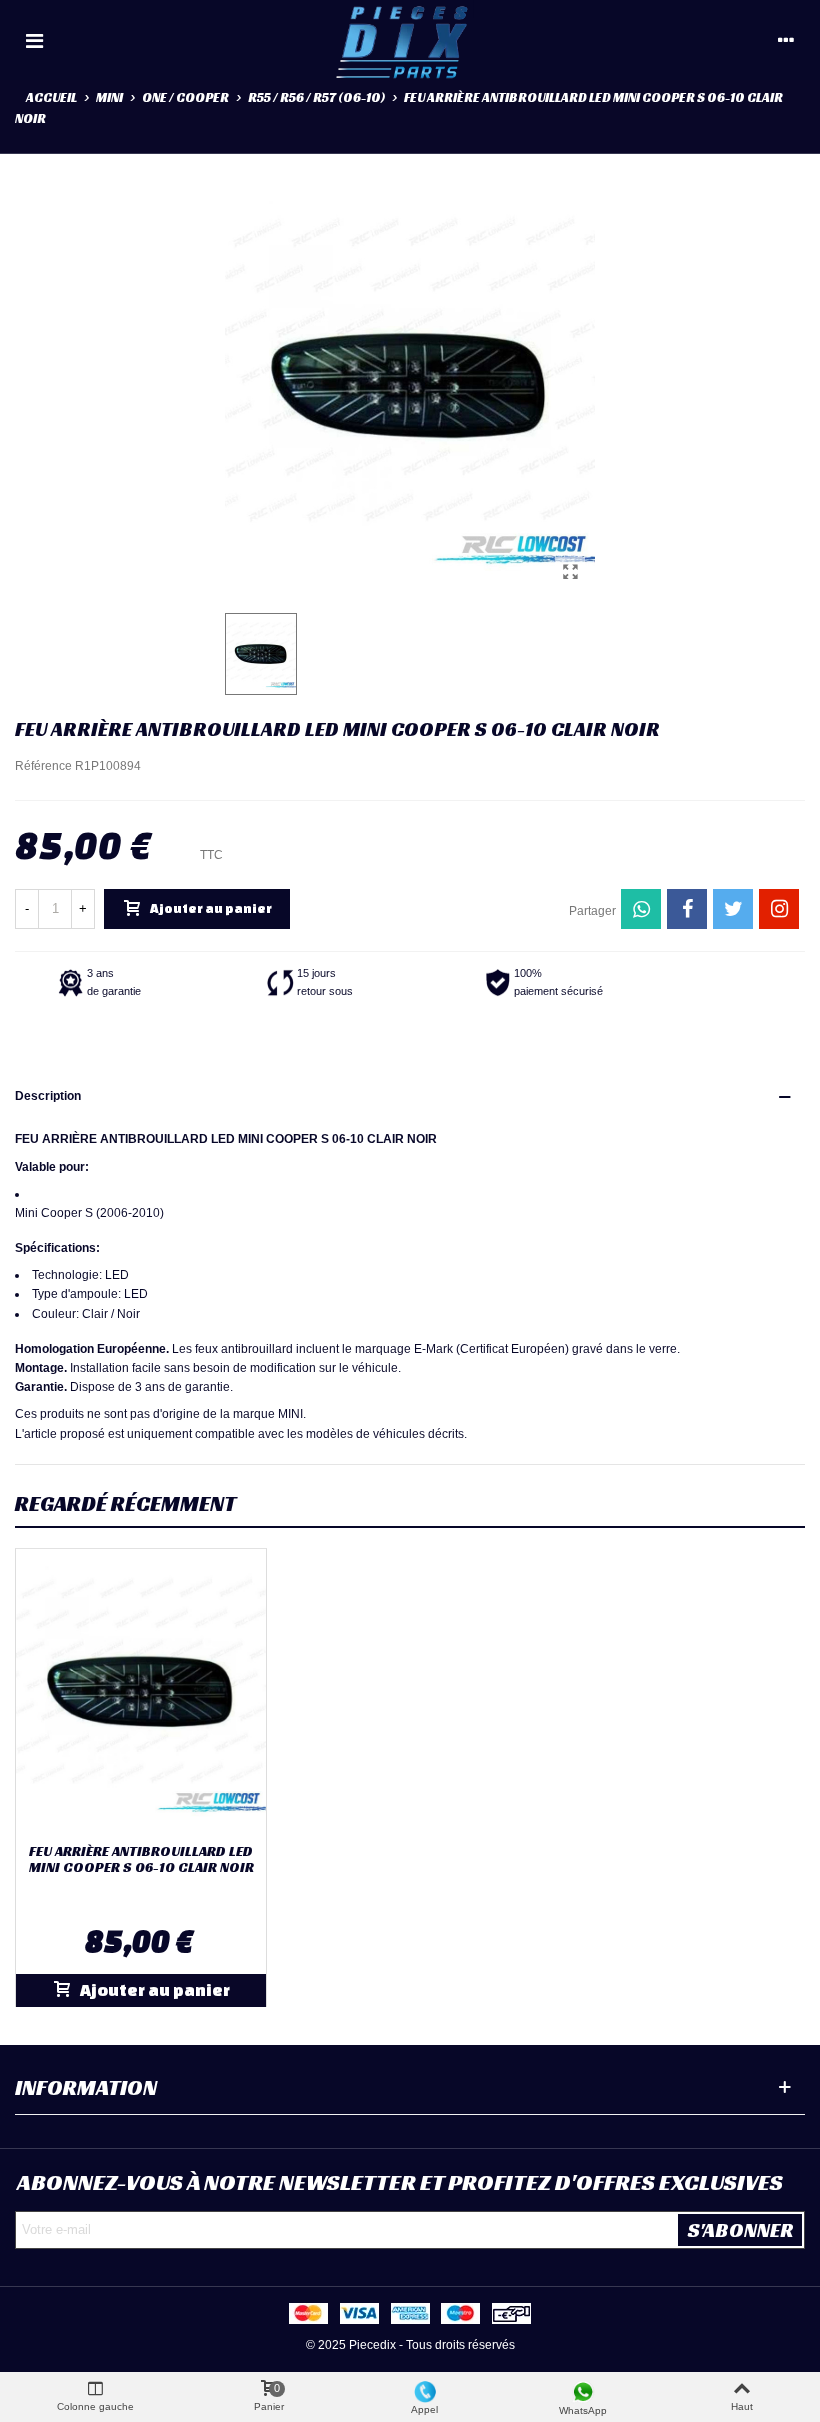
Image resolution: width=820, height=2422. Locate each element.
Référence (43, 766)
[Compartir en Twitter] (733, 909)
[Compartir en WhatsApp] (641, 909)
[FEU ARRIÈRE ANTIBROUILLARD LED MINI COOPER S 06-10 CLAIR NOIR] (570, 572)
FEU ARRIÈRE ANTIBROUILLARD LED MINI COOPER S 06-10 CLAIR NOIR (141, 1859)
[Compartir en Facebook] (687, 909)
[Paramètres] (786, 40)
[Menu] (34, 40)
